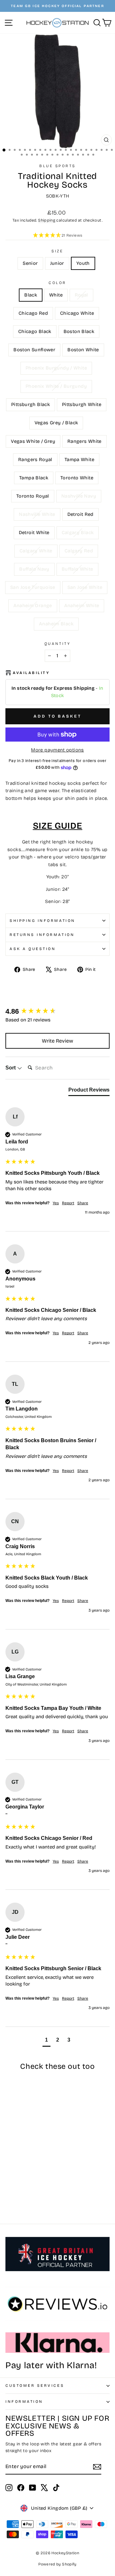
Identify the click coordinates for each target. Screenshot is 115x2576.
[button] (57, 236)
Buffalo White (77, 569)
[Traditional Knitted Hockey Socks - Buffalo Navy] (31, 2195)
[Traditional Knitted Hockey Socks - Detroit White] (38, 2189)
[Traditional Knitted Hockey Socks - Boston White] (31, 2171)
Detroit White (34, 532)
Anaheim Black (56, 624)
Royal (81, 295)
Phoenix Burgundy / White (56, 368)
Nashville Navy (79, 496)
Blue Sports (57, 166)
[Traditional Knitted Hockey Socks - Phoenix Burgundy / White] (38, 2171)
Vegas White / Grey (33, 441)
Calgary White (36, 551)
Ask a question (33, 949)
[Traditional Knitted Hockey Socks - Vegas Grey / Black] (31, 2177)
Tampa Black (34, 478)
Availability (31, 673)
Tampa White (79, 459)
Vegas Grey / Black (56, 423)
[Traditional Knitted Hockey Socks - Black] (9, 2165)
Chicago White (77, 313)
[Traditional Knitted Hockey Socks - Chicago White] (38, 2165)
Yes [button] (56, 1203)
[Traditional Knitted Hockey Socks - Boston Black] (16, 2171)
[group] (57, 1012)
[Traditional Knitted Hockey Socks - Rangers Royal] (16, 2183)
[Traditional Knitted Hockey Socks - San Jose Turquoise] (9, 2201)
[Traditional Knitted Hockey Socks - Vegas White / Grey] (38, 2177)
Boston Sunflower (34, 350)
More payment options (57, 750)
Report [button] (68, 1203)
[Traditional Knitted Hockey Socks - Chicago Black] (9, 2171)
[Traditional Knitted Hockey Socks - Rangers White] (9, 2183)
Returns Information (42, 935)
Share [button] (83, 1203)
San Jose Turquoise (33, 587)
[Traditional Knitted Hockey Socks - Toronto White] (38, 2183)
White (56, 295)
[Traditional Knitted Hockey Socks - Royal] (24, 2165)
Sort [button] (11, 1068)
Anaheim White (82, 605)
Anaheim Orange (33, 605)
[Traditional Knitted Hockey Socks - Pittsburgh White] (24, 2177)
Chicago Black (35, 331)
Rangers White (84, 441)
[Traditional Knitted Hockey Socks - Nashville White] (24, 2189)
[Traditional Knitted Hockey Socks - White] (16, 2165)
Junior (57, 263)
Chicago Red (33, 313)
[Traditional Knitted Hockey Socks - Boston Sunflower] (24, 2171)
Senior (30, 263)
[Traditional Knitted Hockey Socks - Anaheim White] (31, 2201)
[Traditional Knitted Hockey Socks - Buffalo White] (38, 2195)
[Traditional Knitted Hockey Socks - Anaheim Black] (38, 2201)
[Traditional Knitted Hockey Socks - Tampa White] (24, 2183)
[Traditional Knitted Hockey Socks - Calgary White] (16, 2195)
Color (57, 283)
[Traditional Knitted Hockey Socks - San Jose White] (16, 2201)
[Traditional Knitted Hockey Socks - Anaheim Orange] (24, 2201)
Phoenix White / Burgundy (56, 386)
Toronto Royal (33, 496)
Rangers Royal (35, 459)
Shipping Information (42, 921)
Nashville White (37, 514)
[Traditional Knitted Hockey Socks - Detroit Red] (31, 2189)
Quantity (57, 644)
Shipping (47, 220)
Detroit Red (80, 514)
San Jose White (85, 587)
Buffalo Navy (34, 569)
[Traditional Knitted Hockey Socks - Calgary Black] (9, 2195)
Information (24, 2401)
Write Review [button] (57, 1041)
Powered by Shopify (57, 2564)
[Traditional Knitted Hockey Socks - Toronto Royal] (9, 2189)
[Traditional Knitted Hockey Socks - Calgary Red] (24, 2195)
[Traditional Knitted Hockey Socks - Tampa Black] (31, 2183)
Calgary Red (79, 551)
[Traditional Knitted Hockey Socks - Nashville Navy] (16, 2189)
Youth (83, 263)
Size (57, 251)
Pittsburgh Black (31, 404)
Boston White (83, 350)
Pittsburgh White (82, 404)
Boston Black (79, 331)
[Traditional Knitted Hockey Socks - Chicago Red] (31, 2165)
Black (31, 295)
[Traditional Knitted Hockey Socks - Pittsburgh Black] (16, 2177)
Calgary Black (78, 532)
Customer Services (35, 2385)
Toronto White (77, 478)
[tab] (89, 1091)
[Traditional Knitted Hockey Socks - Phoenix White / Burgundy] (9, 2177)
